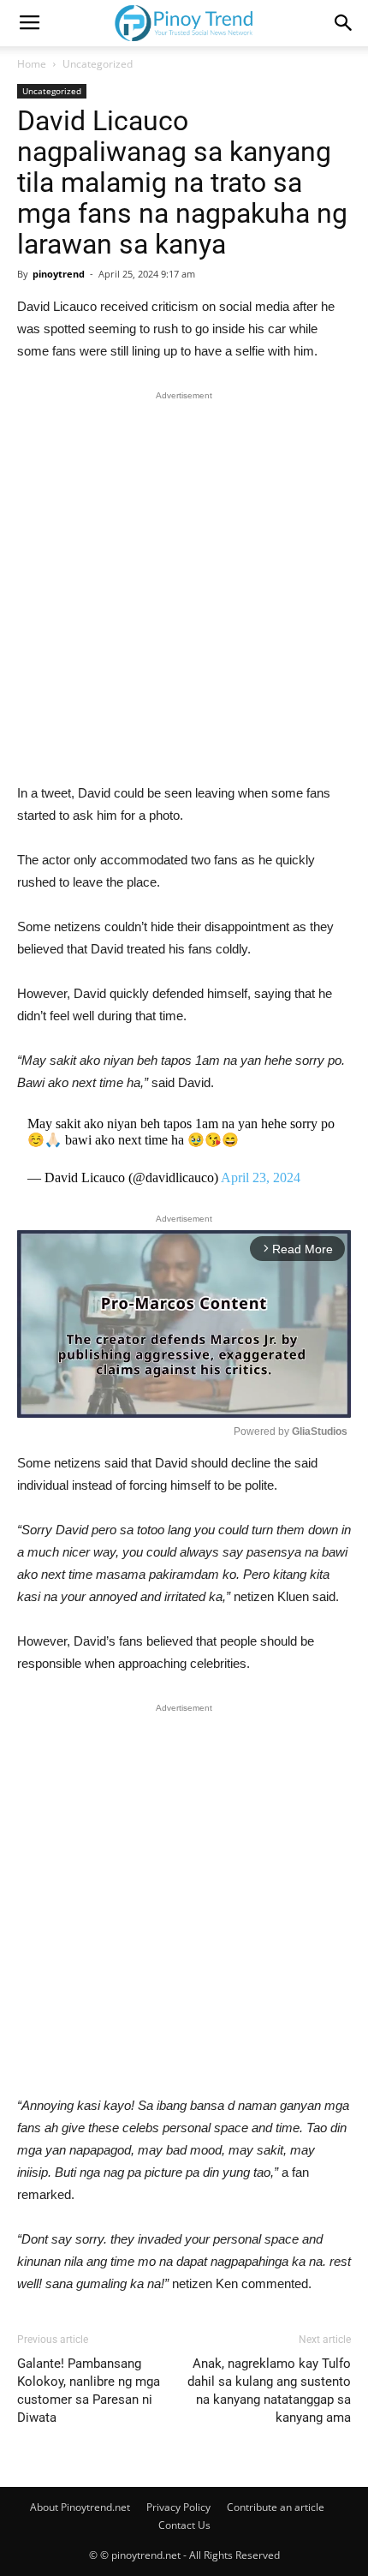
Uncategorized (98, 64)
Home (32, 64)
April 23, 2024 (261, 1177)
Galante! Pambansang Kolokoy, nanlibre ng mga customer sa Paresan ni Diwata (89, 2391)
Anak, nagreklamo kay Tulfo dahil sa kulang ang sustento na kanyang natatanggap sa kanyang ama (269, 2391)
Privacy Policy (178, 2507)
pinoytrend (59, 274)
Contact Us (184, 2525)
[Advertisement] (184, 591)
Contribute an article (276, 2507)
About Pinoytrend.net (80, 2507)
